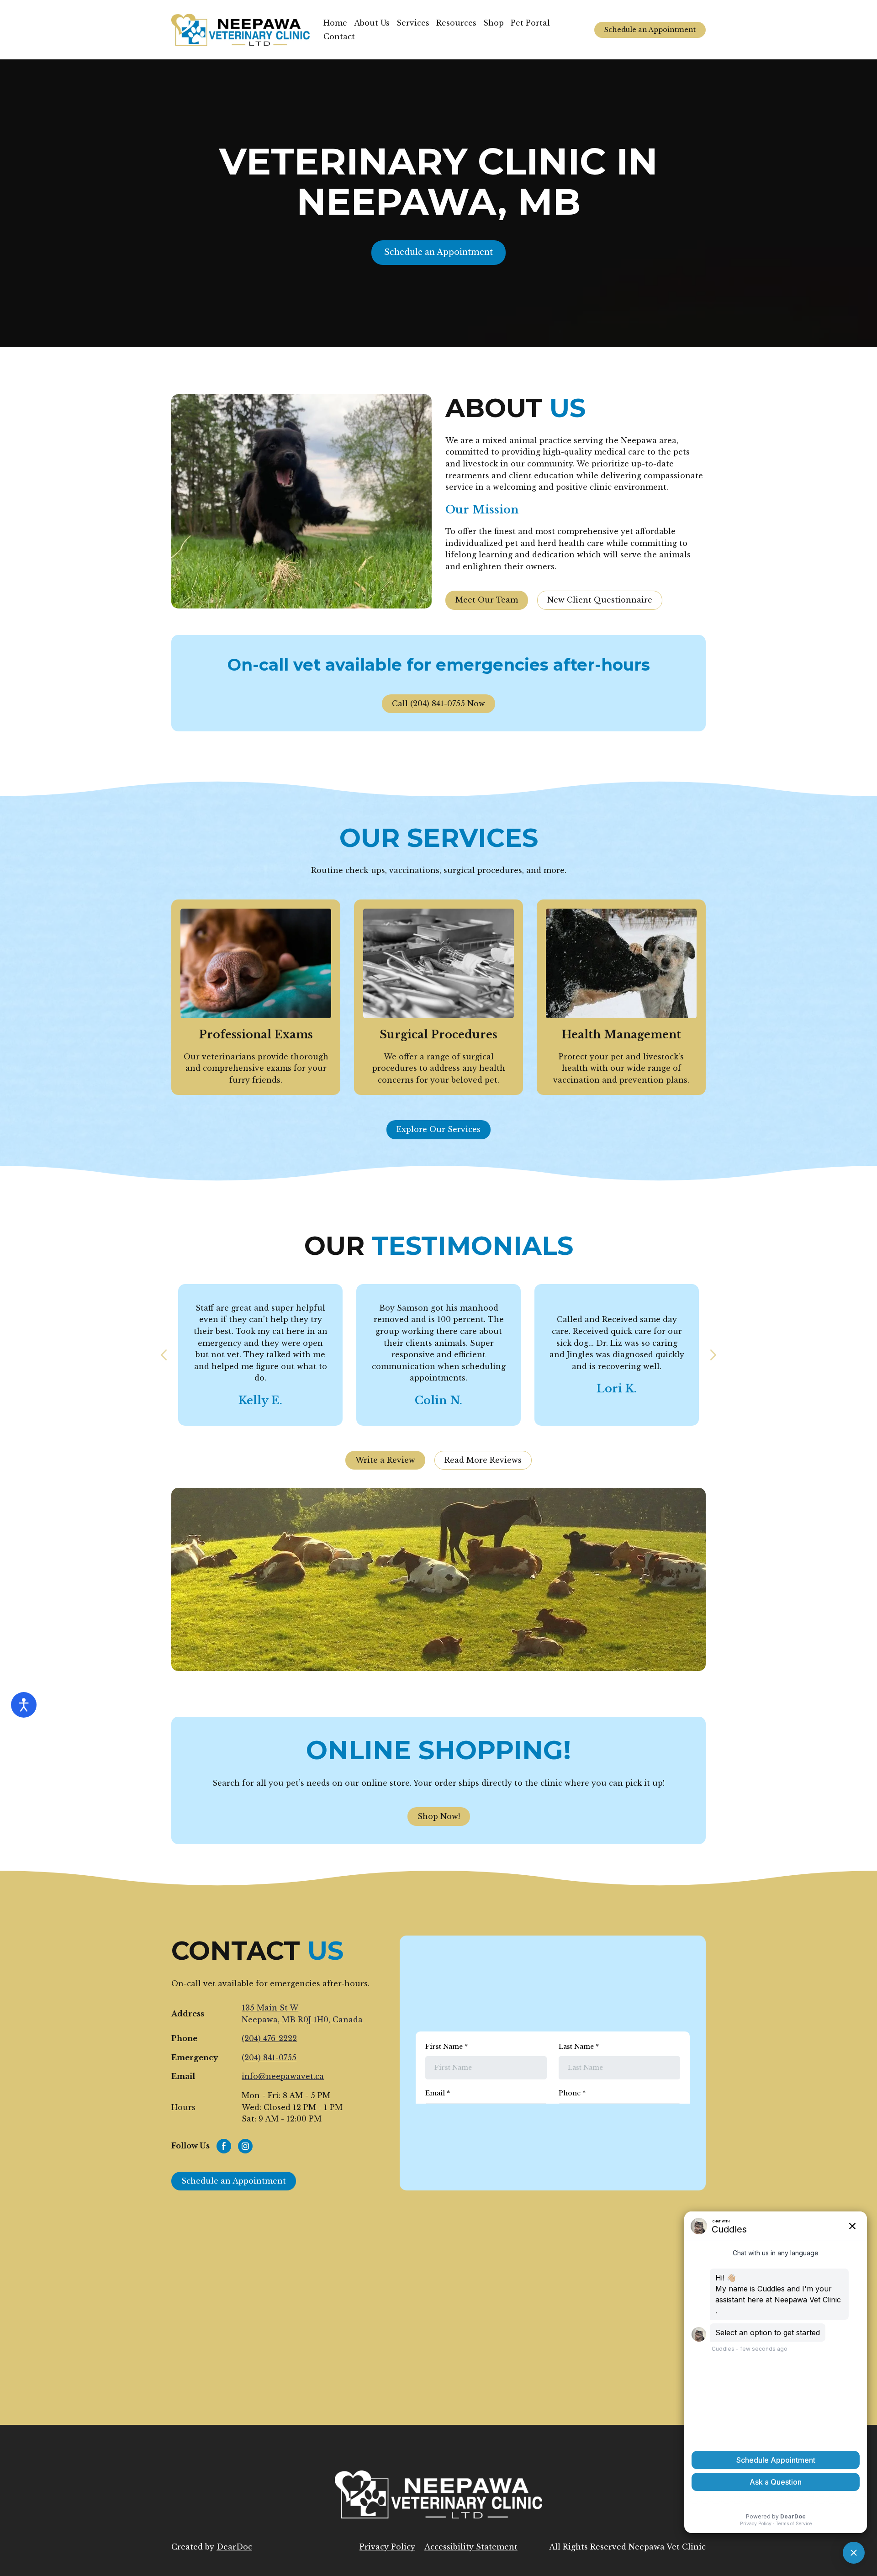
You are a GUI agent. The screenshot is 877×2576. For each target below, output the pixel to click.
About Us (372, 23)
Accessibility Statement (471, 2547)
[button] (650, 30)
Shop (494, 23)
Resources (456, 23)
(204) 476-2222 (269, 2038)
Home (335, 23)
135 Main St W (270, 2008)
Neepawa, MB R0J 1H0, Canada (302, 2020)
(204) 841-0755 (269, 2058)
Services (413, 23)
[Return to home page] (240, 30)
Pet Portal (530, 23)
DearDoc (234, 2547)
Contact (339, 37)
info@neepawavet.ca (283, 2076)
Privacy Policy (387, 2547)
